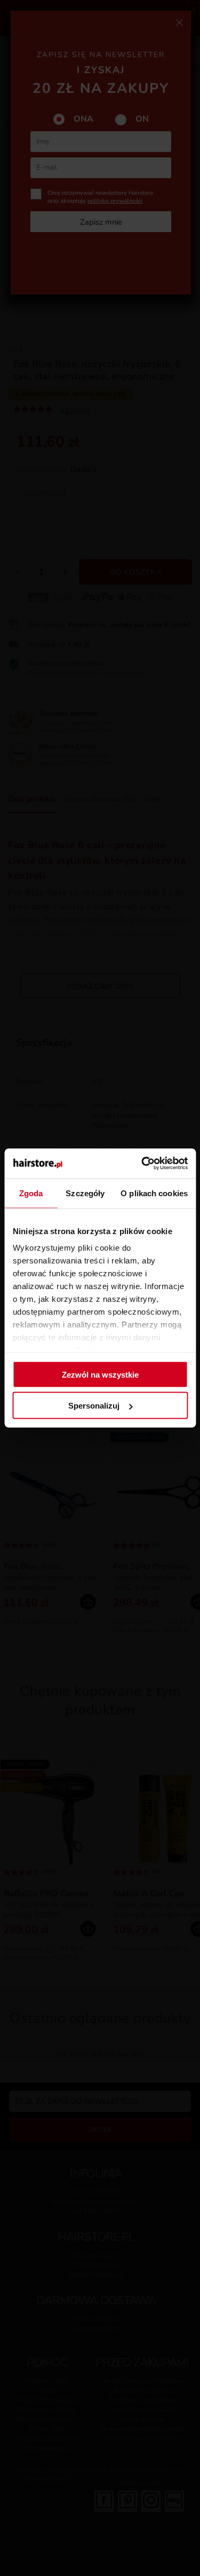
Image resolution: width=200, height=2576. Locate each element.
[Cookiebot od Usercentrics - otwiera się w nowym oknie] (142, 1164)
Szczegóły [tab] (85, 1193)
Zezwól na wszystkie (100, 1374)
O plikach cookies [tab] (154, 1193)
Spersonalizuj (94, 1406)
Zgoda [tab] (31, 1193)
